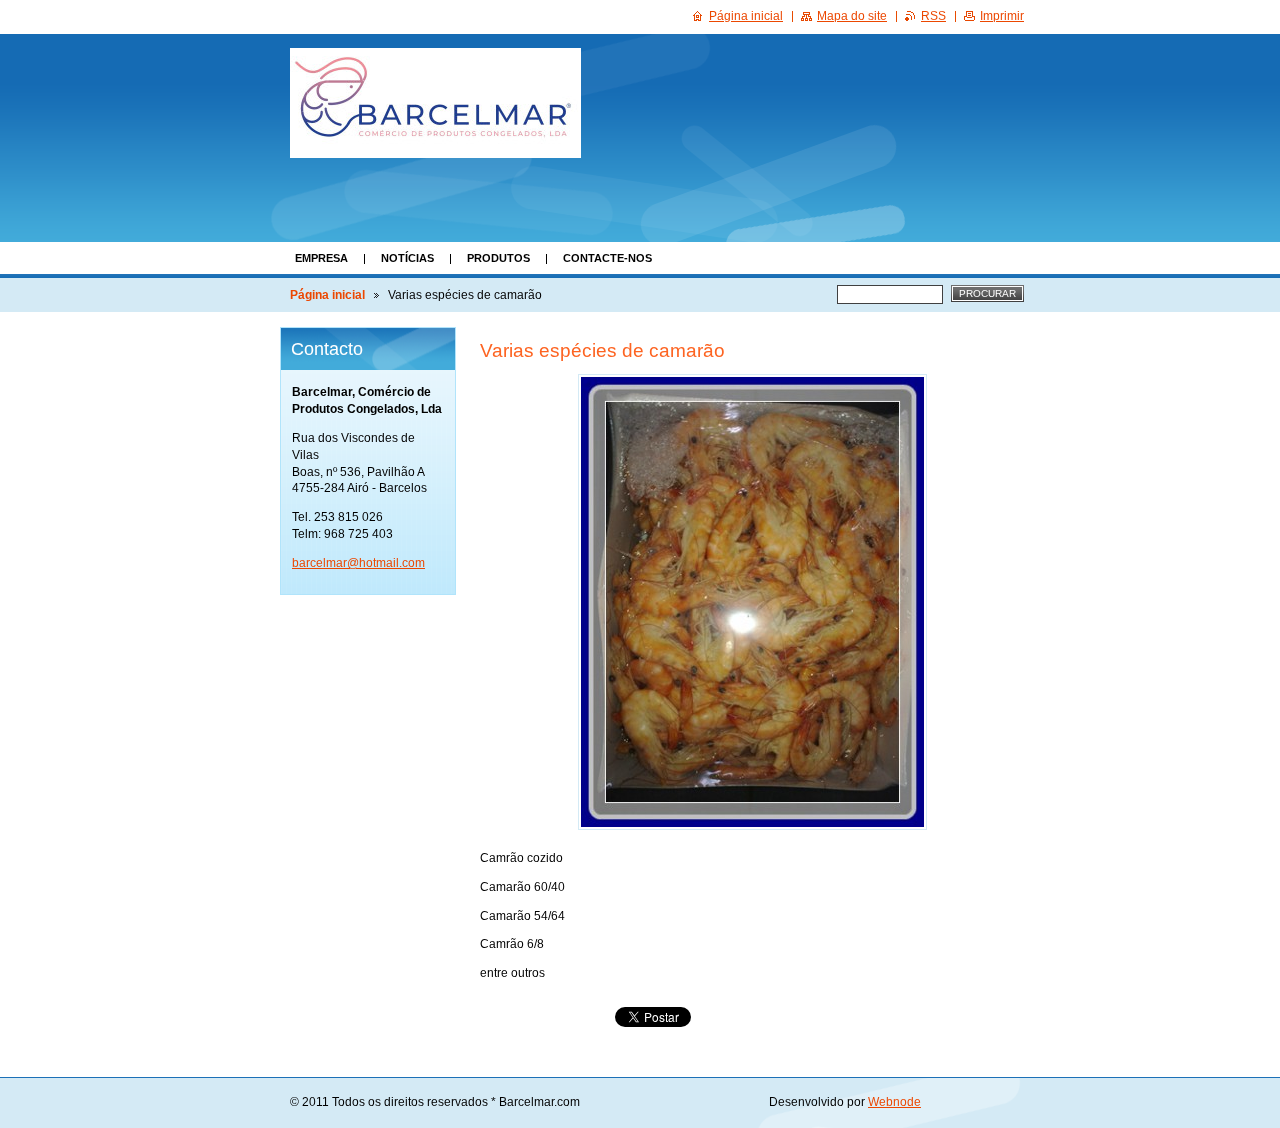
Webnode (894, 1102)
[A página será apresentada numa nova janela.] (752, 602)
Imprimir (1002, 16)
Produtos (498, 258)
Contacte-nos (607, 258)
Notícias (407, 258)
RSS (933, 16)
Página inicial (327, 295)
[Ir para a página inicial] (435, 103)
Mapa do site (852, 16)
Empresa (321, 258)
